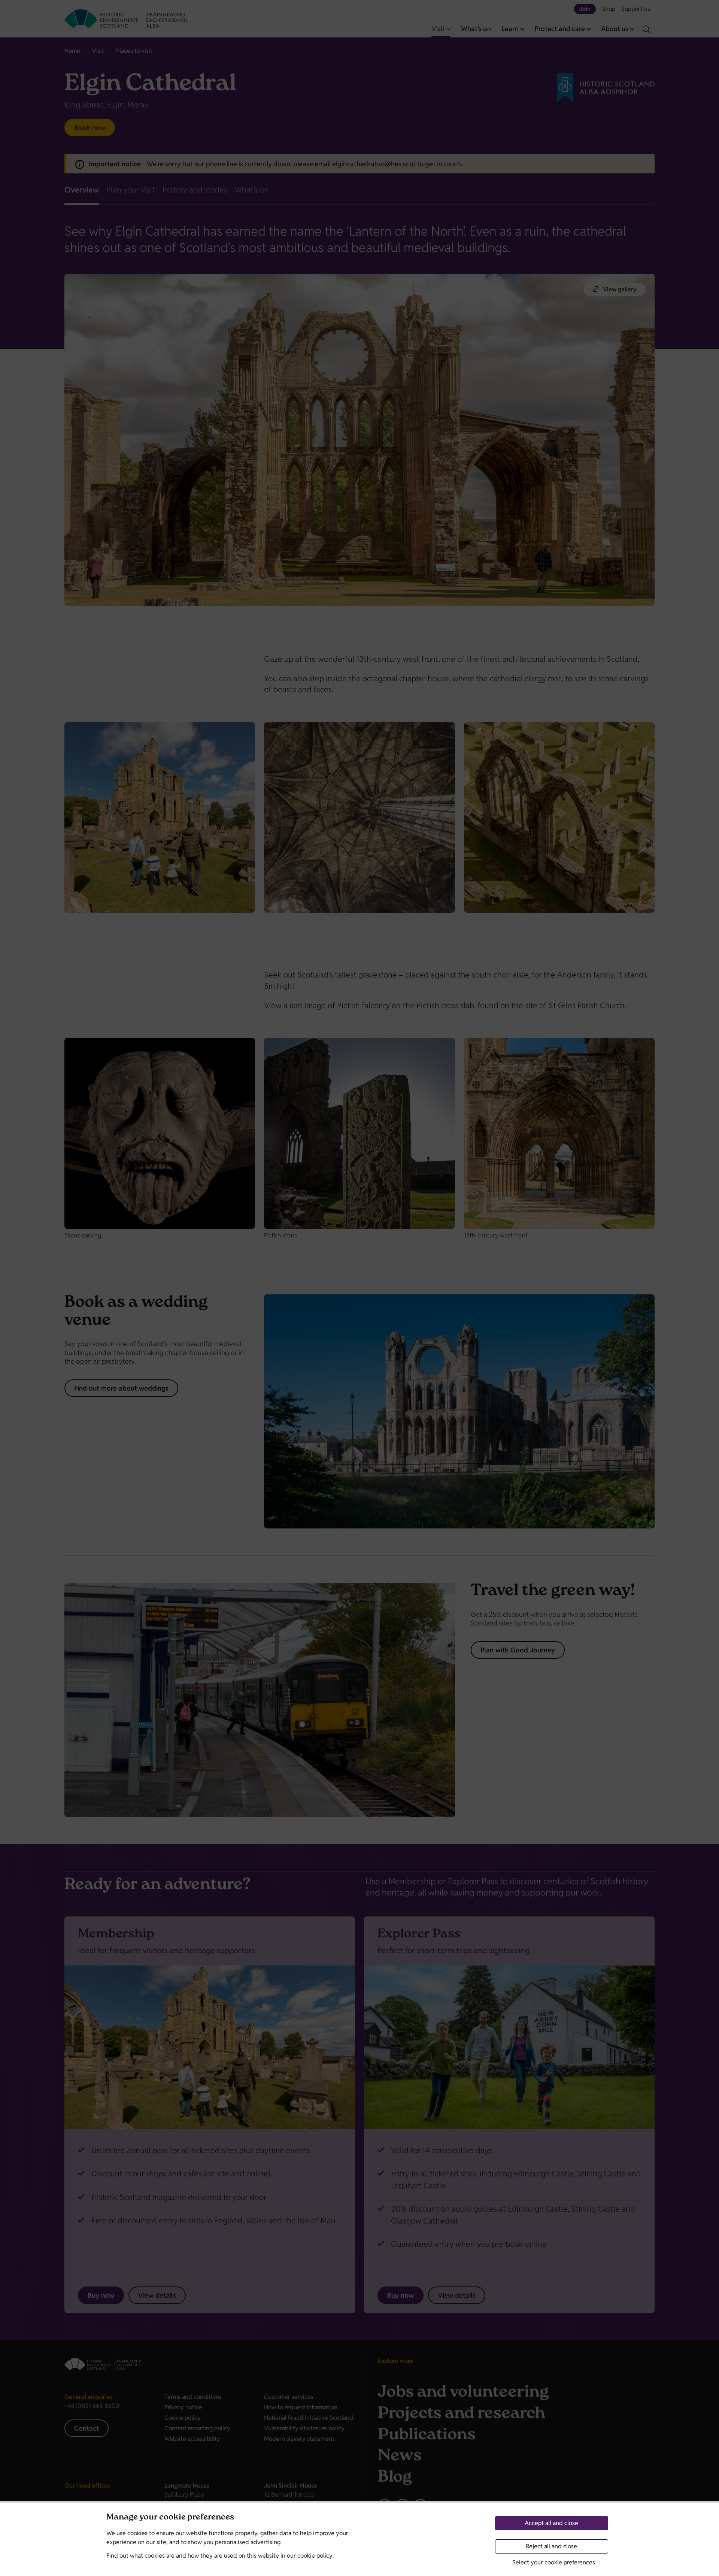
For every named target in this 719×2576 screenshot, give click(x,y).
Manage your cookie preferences (170, 2518)
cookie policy (315, 2556)
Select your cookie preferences (554, 2562)
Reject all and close (551, 2546)
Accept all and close (551, 2523)
